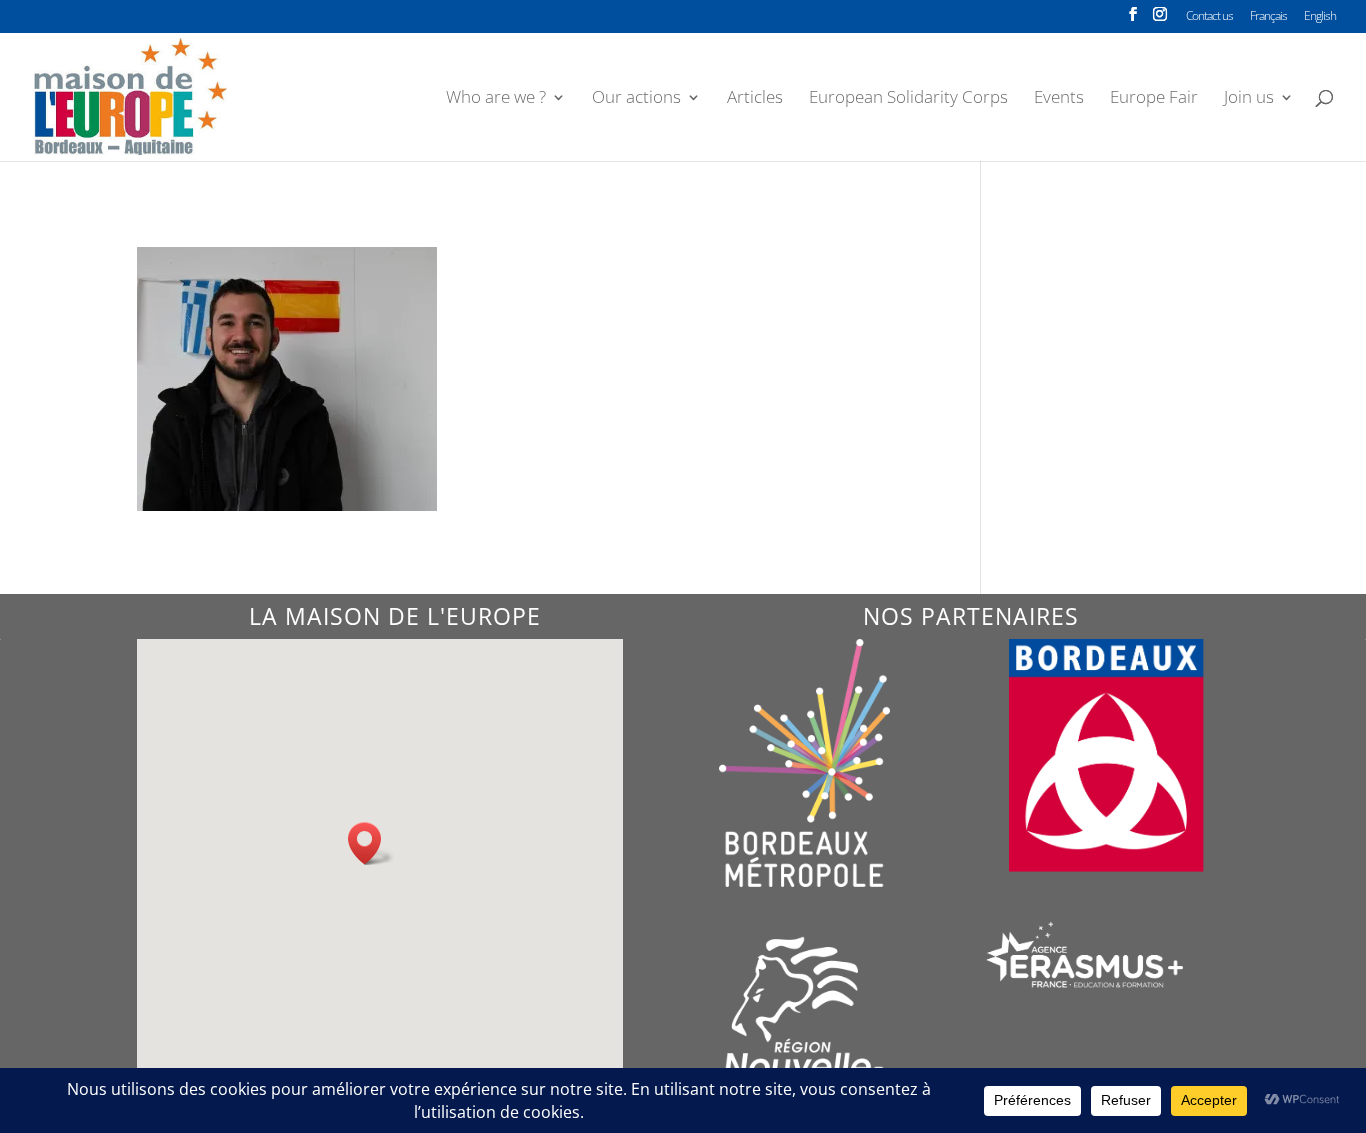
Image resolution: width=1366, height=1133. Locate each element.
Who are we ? (496, 99)
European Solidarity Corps (908, 99)
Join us (1249, 99)
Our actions (636, 99)
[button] (371, 843)
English (1320, 17)
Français (1268, 17)
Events (1059, 99)
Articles (755, 99)
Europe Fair (1154, 99)
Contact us (1209, 17)
